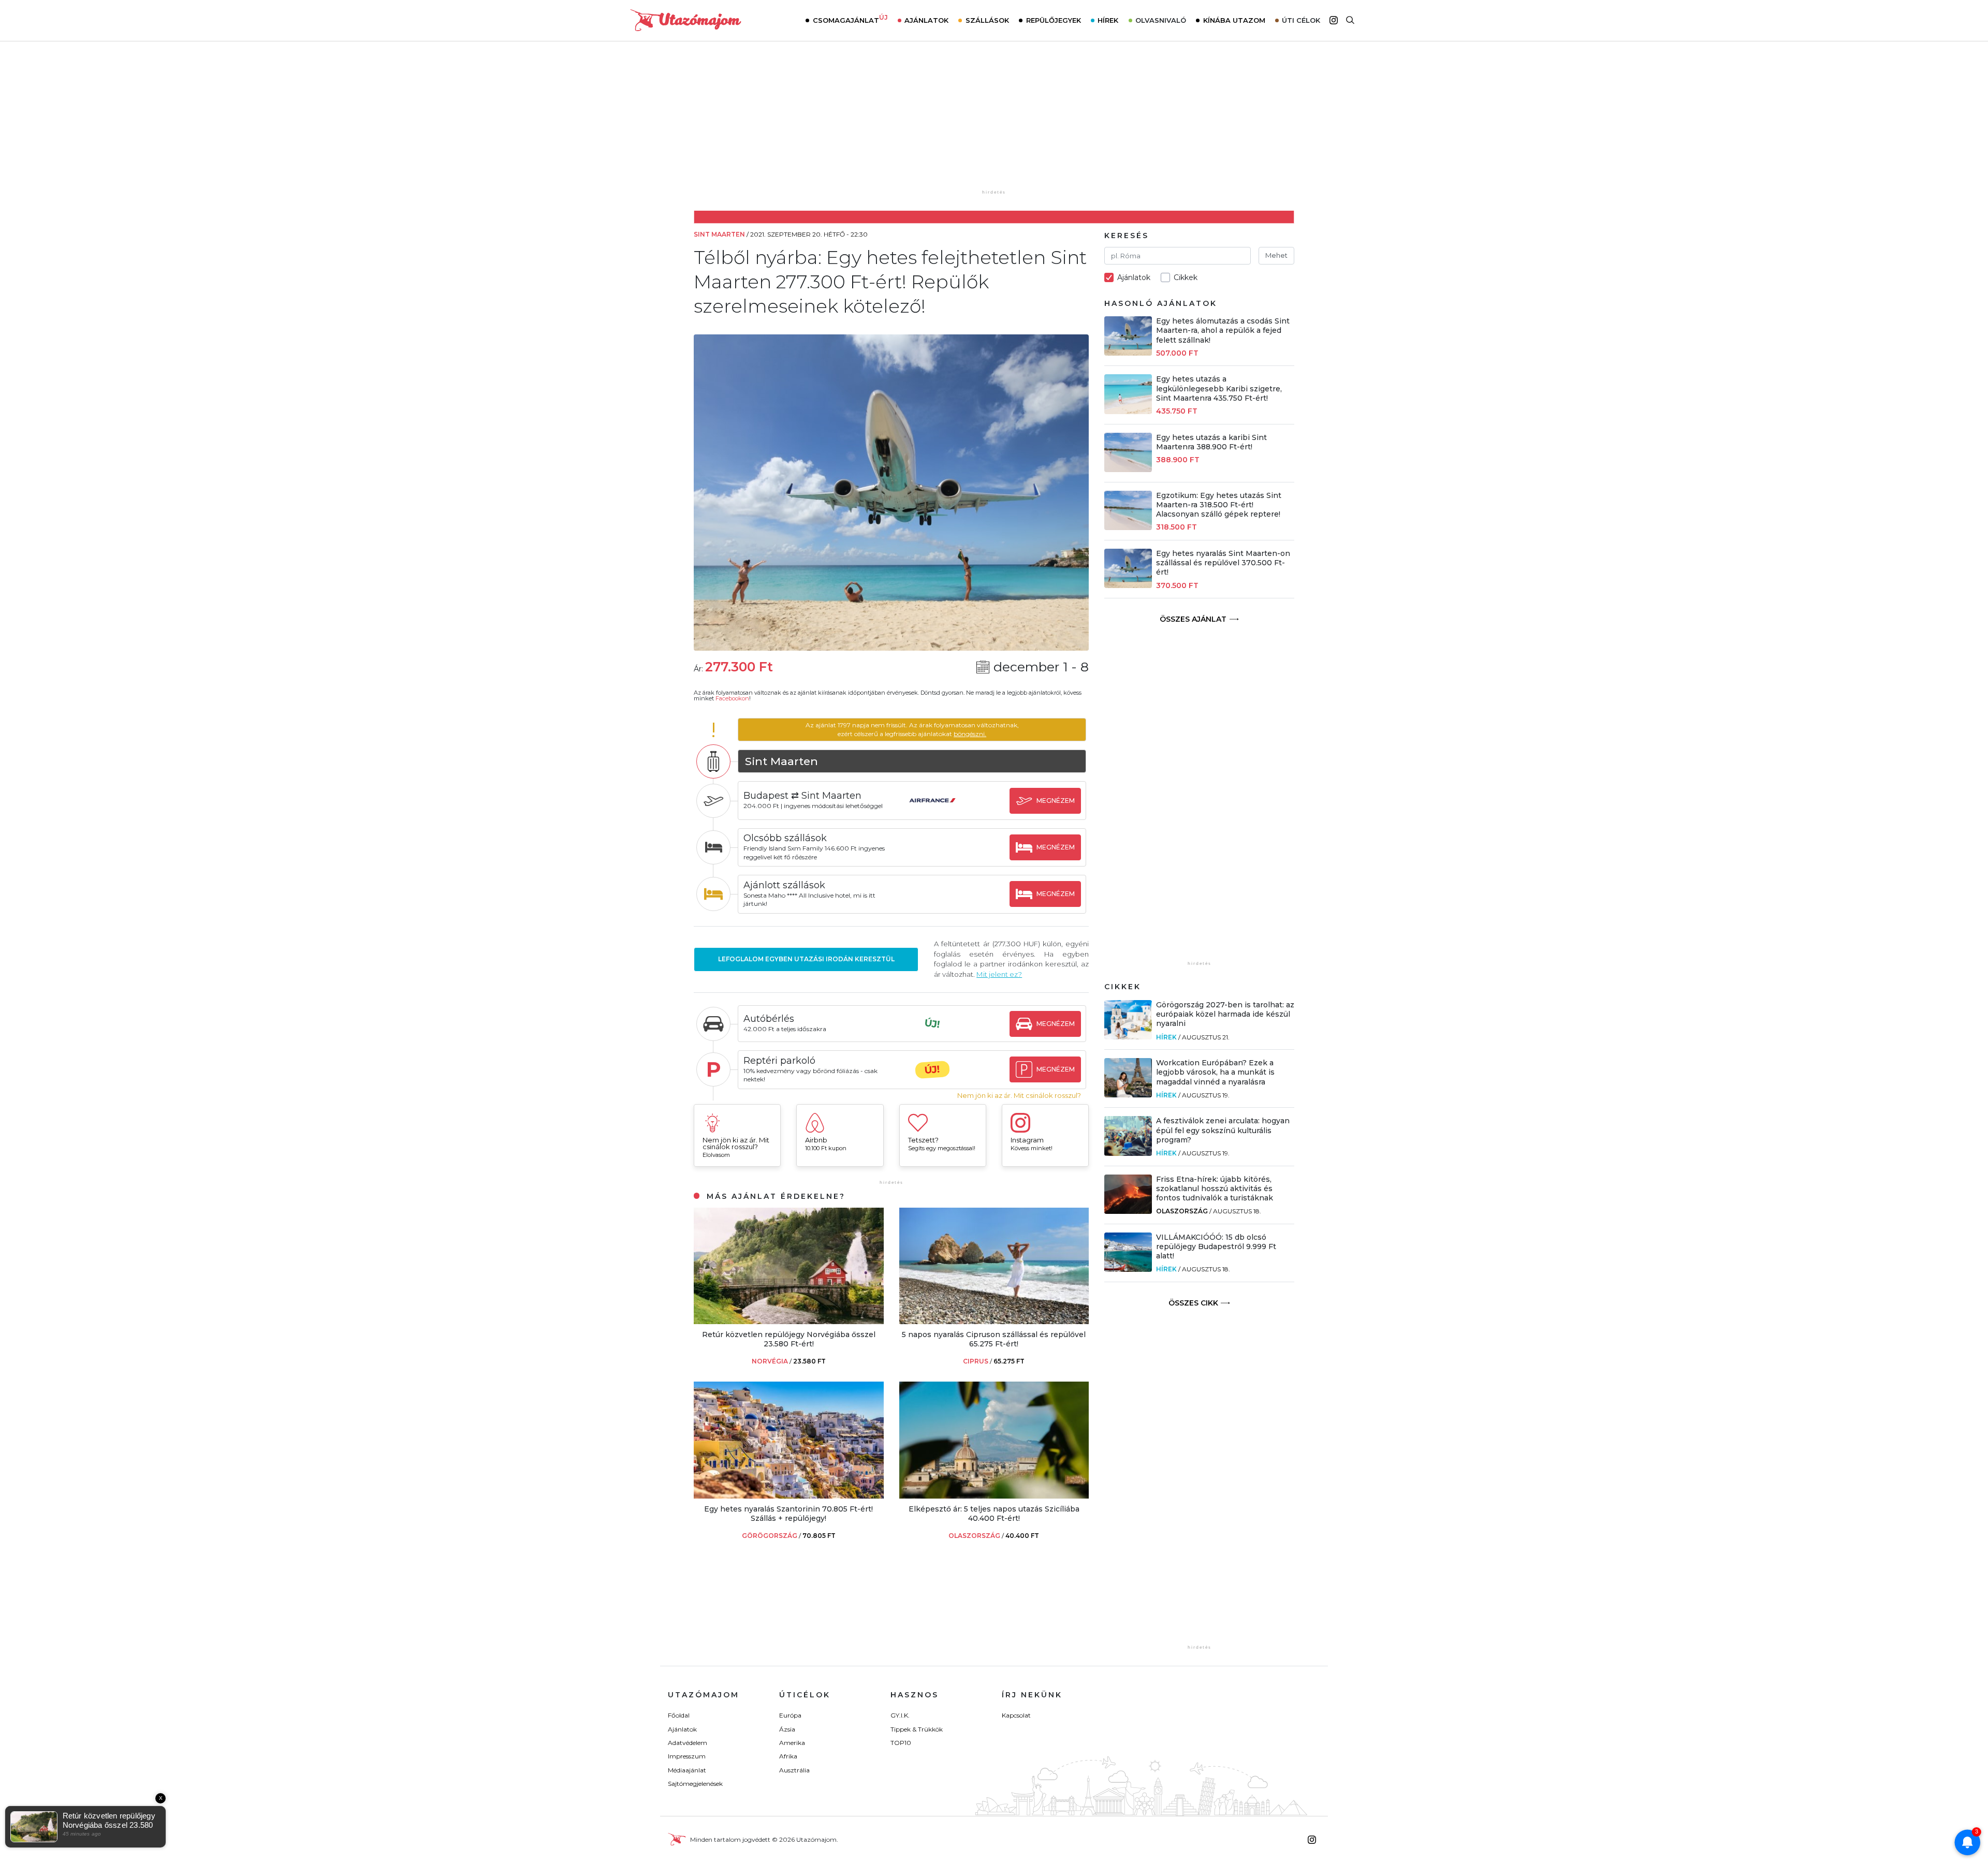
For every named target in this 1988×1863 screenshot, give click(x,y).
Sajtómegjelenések (695, 1784)
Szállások (987, 20)
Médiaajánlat (687, 1770)
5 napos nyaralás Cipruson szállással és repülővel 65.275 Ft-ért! (994, 1339)
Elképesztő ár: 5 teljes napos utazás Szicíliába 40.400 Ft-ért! (994, 1514)
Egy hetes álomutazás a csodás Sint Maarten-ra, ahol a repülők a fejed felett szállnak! (1223, 330)
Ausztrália (794, 1770)
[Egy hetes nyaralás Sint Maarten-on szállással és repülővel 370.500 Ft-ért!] (1128, 585)
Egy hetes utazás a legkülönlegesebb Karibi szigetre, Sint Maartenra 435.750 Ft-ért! (1219, 388)
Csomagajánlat (850, 19)
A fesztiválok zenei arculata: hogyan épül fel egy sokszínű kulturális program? (1223, 1130)
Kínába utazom (1234, 20)
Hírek (1108, 20)
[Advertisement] (994, 123)
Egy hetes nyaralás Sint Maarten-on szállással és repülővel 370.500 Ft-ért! (1223, 563)
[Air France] (932, 810)
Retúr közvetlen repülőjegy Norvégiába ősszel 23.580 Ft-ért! (789, 1339)
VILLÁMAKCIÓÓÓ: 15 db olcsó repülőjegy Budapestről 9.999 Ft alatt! (1216, 1246)
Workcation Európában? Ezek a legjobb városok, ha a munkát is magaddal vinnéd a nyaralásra (1215, 1072)
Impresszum (687, 1756)
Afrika (788, 1756)
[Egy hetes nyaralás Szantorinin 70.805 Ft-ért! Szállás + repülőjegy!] (789, 1496)
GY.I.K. (900, 1715)
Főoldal (679, 1715)
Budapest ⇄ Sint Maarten (802, 796)
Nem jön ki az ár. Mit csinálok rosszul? (1019, 1096)
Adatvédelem (688, 1743)
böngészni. (970, 734)
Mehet (1276, 255)
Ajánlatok (926, 20)
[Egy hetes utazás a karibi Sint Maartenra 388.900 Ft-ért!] (1128, 469)
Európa (790, 1715)
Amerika (792, 1743)
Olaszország (1182, 1211)
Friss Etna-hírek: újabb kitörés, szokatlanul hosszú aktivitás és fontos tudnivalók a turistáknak (1215, 1189)
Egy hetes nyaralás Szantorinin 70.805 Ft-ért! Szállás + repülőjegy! (788, 1514)
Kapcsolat (1016, 1715)
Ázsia (787, 1729)
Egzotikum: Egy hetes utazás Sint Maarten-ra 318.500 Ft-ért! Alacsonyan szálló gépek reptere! (1219, 505)
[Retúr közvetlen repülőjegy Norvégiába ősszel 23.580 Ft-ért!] (789, 1321)
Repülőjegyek (1054, 20)
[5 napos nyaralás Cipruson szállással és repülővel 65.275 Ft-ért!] (994, 1321)
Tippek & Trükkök (917, 1729)
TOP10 (901, 1743)
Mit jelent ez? (999, 974)
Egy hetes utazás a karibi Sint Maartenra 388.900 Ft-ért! (1211, 442)
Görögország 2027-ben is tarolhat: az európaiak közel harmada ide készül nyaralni (1225, 1014)
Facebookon (732, 698)
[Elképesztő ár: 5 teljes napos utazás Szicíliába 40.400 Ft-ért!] (994, 1496)
